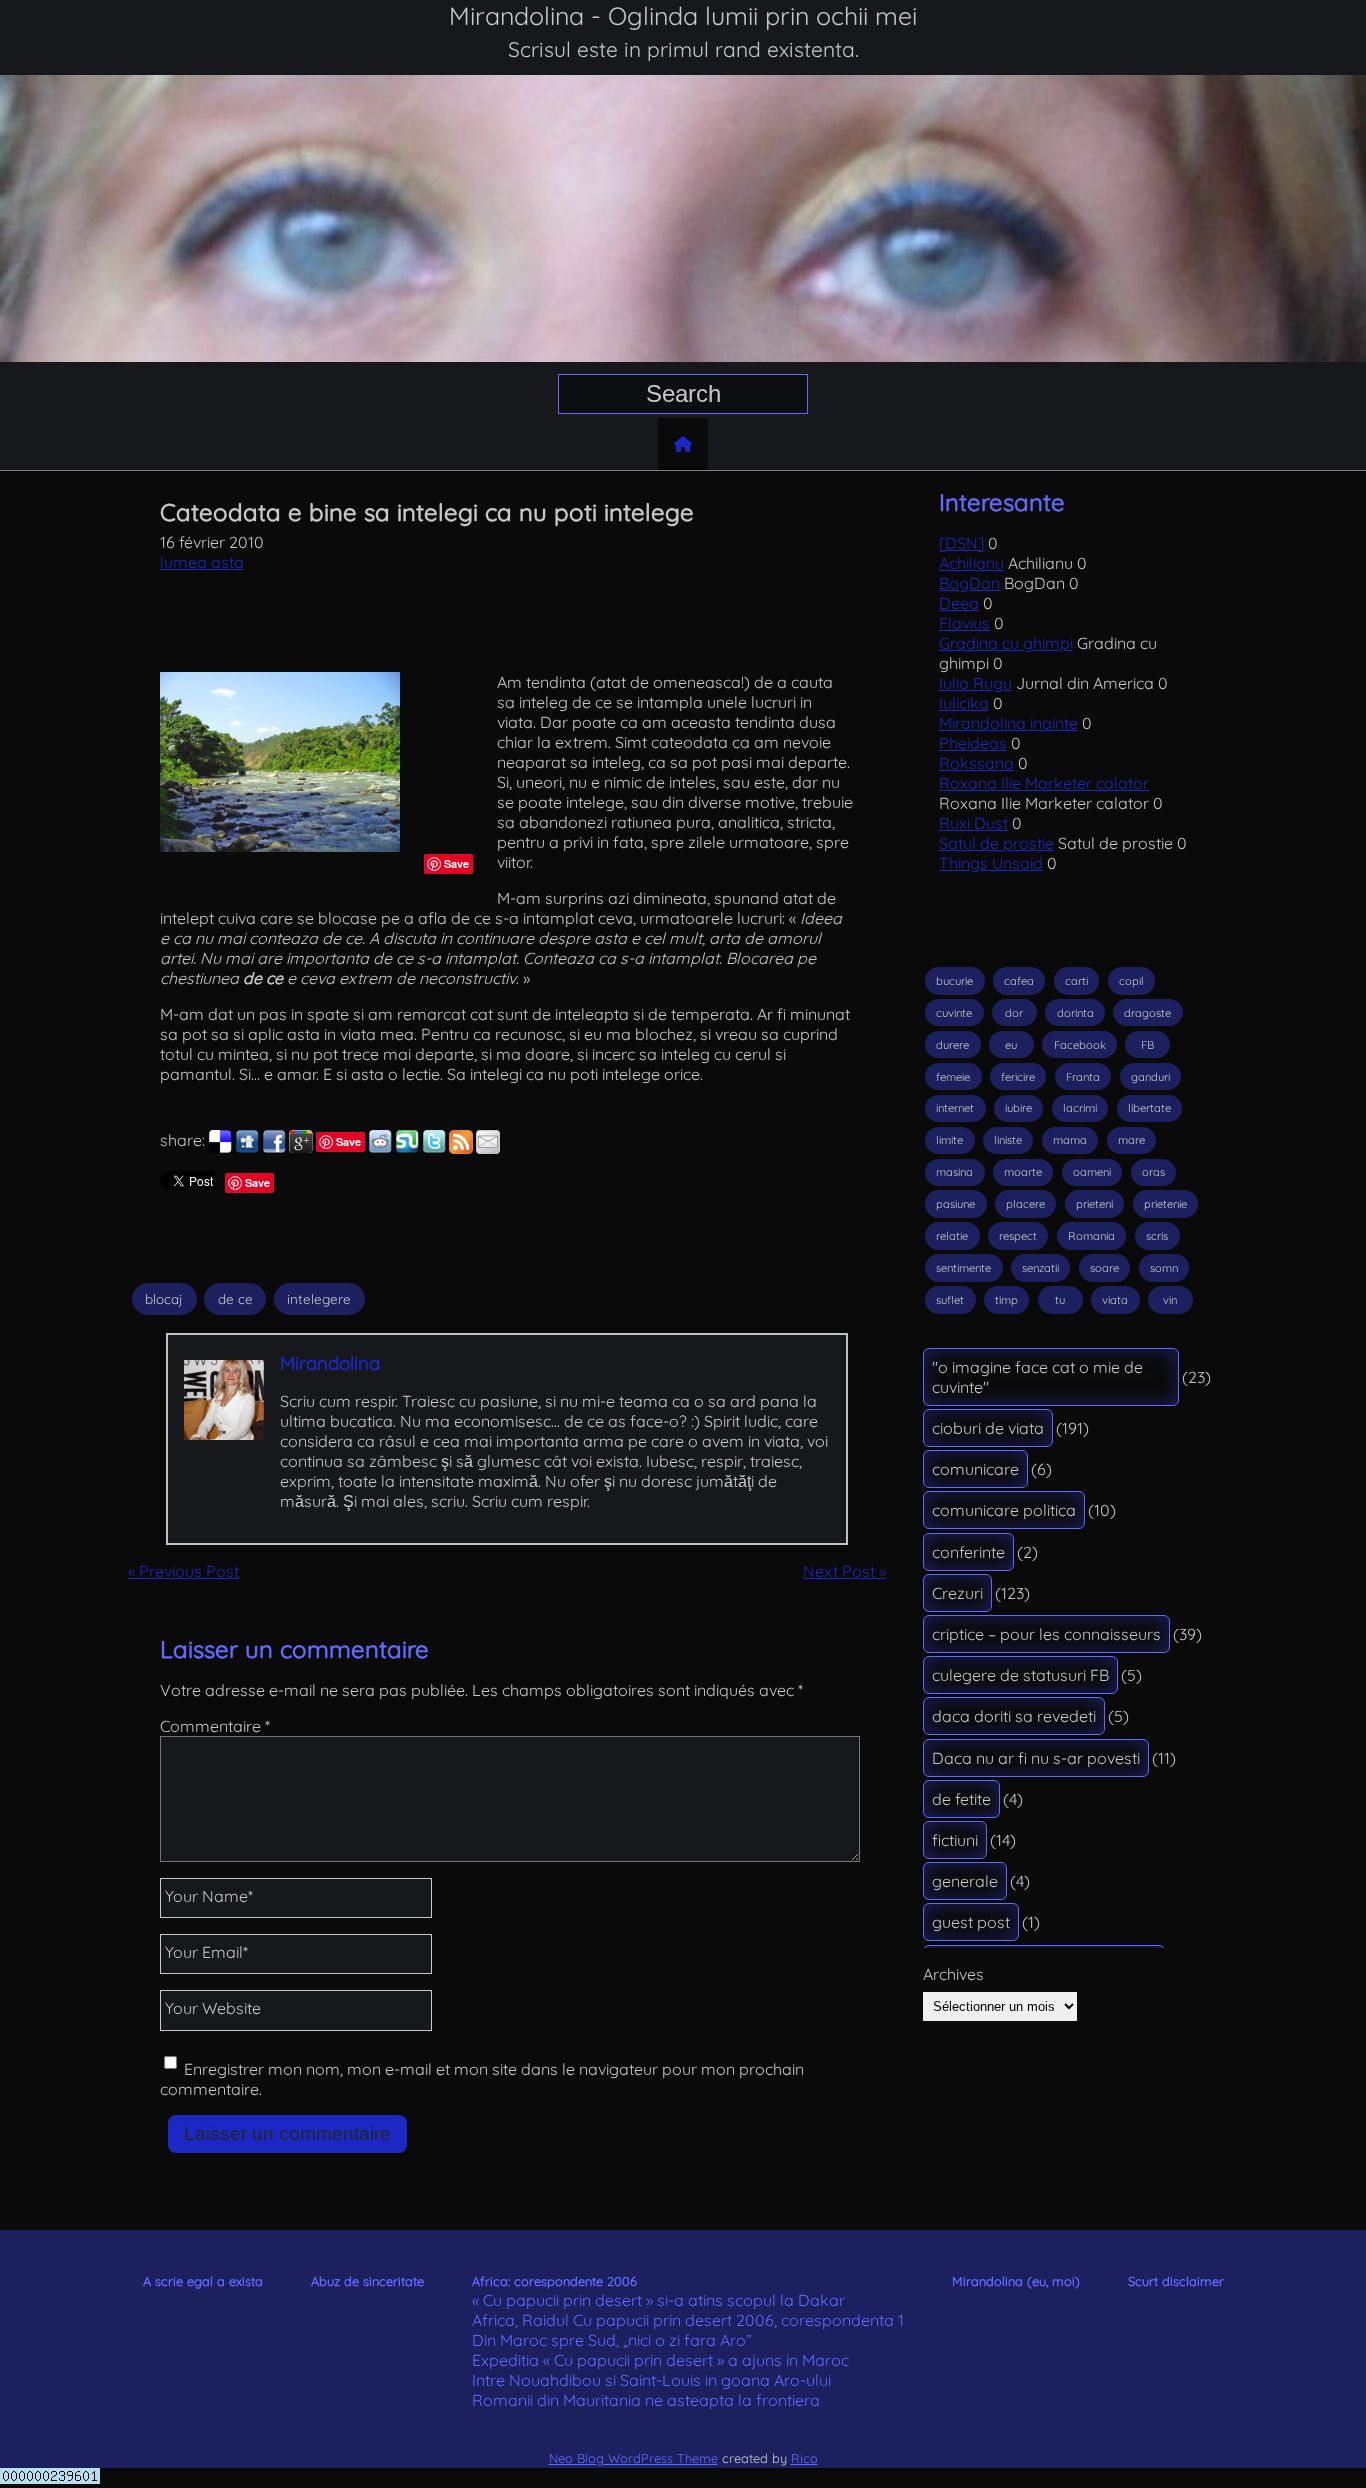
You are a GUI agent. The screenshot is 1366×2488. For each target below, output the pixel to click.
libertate (1149, 1108)
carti (1076, 981)
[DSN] (961, 543)
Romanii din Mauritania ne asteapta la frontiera (646, 2400)
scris (1157, 1236)
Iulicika (964, 703)
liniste (1008, 1140)
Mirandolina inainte (1008, 723)
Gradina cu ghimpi (1006, 643)
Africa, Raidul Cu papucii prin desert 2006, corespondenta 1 (688, 2320)
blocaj (164, 1299)
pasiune (955, 1204)
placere (1025, 1204)
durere (952, 1045)
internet (955, 1108)
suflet (950, 1300)
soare (1104, 1268)
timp (1006, 1300)
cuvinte (954, 1013)
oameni (1092, 1172)
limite (949, 1140)
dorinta (1075, 1013)
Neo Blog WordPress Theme (633, 2458)
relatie (952, 1236)
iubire (1018, 1108)
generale (965, 1881)
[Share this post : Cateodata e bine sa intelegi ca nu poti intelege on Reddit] (380, 1148)
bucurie (954, 981)
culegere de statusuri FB (1020, 1675)
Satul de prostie (996, 843)
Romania (1091, 1236)
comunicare (975, 1469)
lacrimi (1080, 1108)
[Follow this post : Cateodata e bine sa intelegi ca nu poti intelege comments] (461, 1148)
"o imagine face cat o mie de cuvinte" (1037, 1377)
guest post (971, 1922)
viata (1115, 1300)
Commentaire (215, 1726)
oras (1153, 1172)
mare (1131, 1140)
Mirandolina (330, 1363)
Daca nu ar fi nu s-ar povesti (1036, 1758)
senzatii (1040, 1268)
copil (1131, 981)
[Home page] (683, 444)
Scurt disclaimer (1176, 2281)
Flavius (964, 623)
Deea (959, 603)
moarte (1023, 1172)
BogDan (969, 583)
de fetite (961, 1799)
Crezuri (957, 1593)
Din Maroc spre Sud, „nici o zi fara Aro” (612, 2340)
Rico (804, 2458)
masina (954, 1172)
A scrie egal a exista (203, 2281)
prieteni (1094, 1204)
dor (1014, 1013)
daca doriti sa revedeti (1014, 1716)
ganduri (1150, 1077)
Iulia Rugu (975, 683)
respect (1018, 1236)
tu (1060, 1300)
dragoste (1147, 1013)
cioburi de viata (988, 1428)
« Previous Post (183, 1571)
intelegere (319, 1299)
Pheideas (973, 743)
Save (456, 863)
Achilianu (971, 563)
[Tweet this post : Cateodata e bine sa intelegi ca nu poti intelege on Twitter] (434, 1148)
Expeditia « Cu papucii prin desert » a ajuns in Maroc (660, 2360)
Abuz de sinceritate (367, 2281)
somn (1164, 1268)
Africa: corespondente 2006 (554, 2281)
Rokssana (976, 763)
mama (1070, 1140)
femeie (953, 1077)
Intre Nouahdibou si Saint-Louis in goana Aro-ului (651, 2380)
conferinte (968, 1552)
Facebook (1080, 1045)
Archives (953, 1974)
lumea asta (202, 562)
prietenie (1165, 1204)
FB (1147, 1045)
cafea (1019, 981)
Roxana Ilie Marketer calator (1044, 783)
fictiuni (955, 1840)
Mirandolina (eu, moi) (1016, 2281)
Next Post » (844, 1571)
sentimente (963, 1268)
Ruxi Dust (973, 823)
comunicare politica (1004, 1510)
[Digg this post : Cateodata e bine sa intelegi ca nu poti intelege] (247, 1148)
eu (1011, 1045)
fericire (1018, 1077)
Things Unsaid (991, 863)
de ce (235, 1299)
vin (1170, 1300)
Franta (1083, 1077)
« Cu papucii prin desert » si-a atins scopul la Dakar (658, 2300)
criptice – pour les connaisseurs (1046, 1634)
